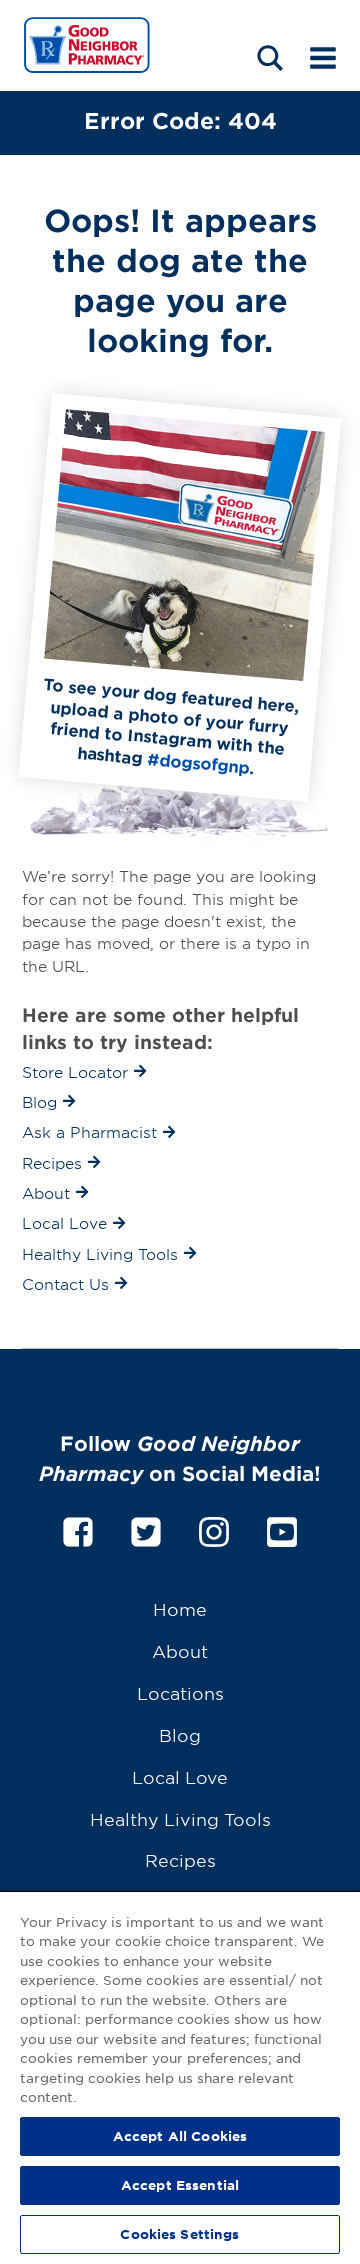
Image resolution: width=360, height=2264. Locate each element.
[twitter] (146, 1528)
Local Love (180, 1776)
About (180, 1650)
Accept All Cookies (180, 2136)
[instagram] (214, 1528)
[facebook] (78, 1528)
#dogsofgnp (198, 762)
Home (180, 1608)
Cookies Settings (179, 2234)
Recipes (180, 1859)
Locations (180, 1692)
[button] (270, 57)
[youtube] (282, 1528)
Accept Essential (180, 2185)
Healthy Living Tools (180, 1818)
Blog (180, 1734)
